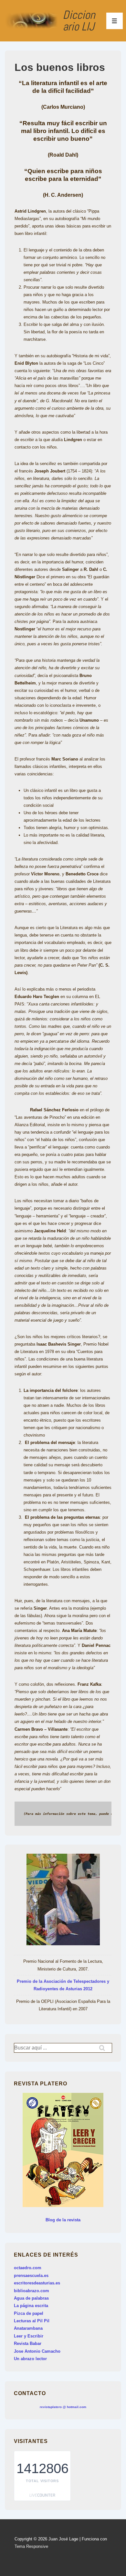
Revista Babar (28, 2343)
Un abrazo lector (30, 2359)
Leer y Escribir (29, 2336)
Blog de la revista (63, 2220)
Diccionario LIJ (79, 21)
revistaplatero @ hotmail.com (63, 2407)
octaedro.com (28, 2268)
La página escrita (31, 2306)
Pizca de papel (29, 2313)
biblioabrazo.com (31, 2291)
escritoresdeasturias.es (37, 2283)
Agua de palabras (31, 2298)
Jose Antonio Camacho (37, 2351)
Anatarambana (28, 2328)
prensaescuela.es (31, 2276)
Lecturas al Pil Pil (32, 2321)
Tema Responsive (31, 2546)
